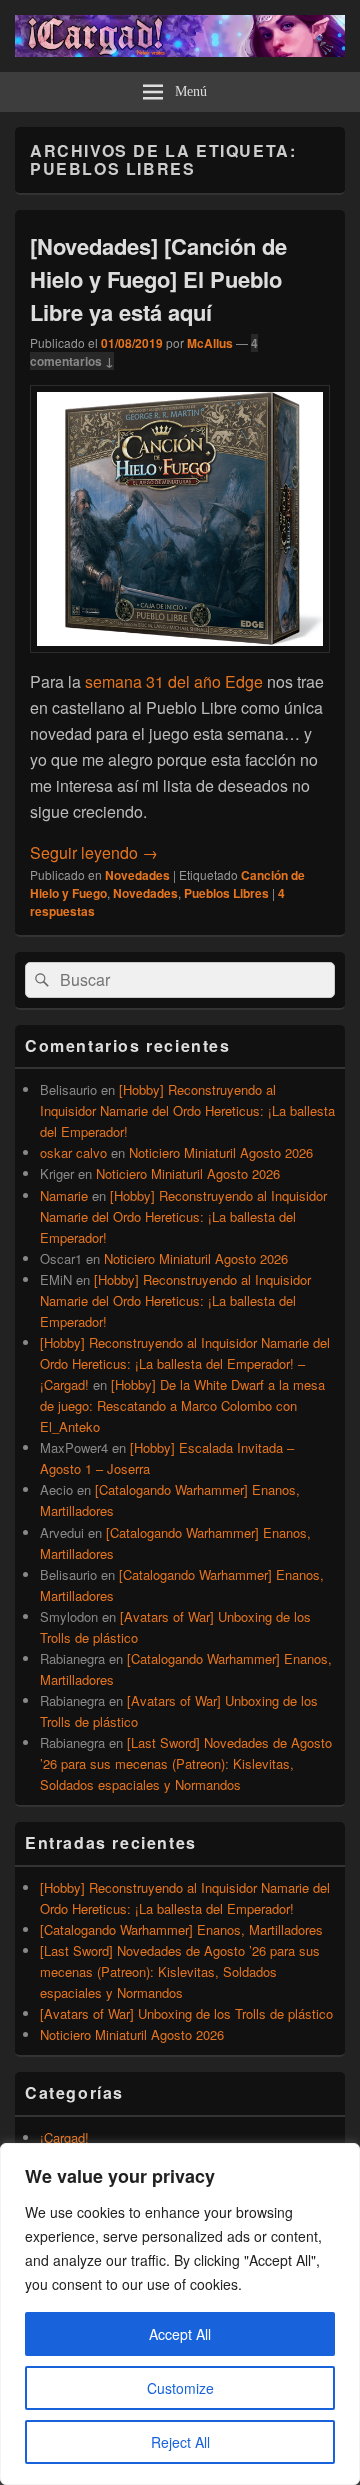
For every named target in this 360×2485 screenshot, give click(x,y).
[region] (180, 2314)
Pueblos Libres (226, 893)
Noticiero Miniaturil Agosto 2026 (221, 1152)
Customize (180, 2388)
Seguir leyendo (94, 852)
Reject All (180, 2442)
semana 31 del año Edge (174, 681)
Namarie (64, 1195)
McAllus (210, 343)
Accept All (180, 2334)
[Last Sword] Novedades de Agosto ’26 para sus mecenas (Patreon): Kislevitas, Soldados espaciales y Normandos (186, 1763)
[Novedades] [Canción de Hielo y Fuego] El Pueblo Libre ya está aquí (158, 279)
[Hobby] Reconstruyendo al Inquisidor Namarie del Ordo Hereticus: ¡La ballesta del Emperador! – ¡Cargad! (185, 1363)
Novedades (137, 875)
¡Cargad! (64, 2137)
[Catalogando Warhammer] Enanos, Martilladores (181, 1929)
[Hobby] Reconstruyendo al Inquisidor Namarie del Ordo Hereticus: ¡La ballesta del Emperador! (187, 1110)
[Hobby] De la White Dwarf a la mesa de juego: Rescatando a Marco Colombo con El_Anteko (182, 1405)
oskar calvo (73, 1152)
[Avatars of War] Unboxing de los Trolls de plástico (186, 2013)
